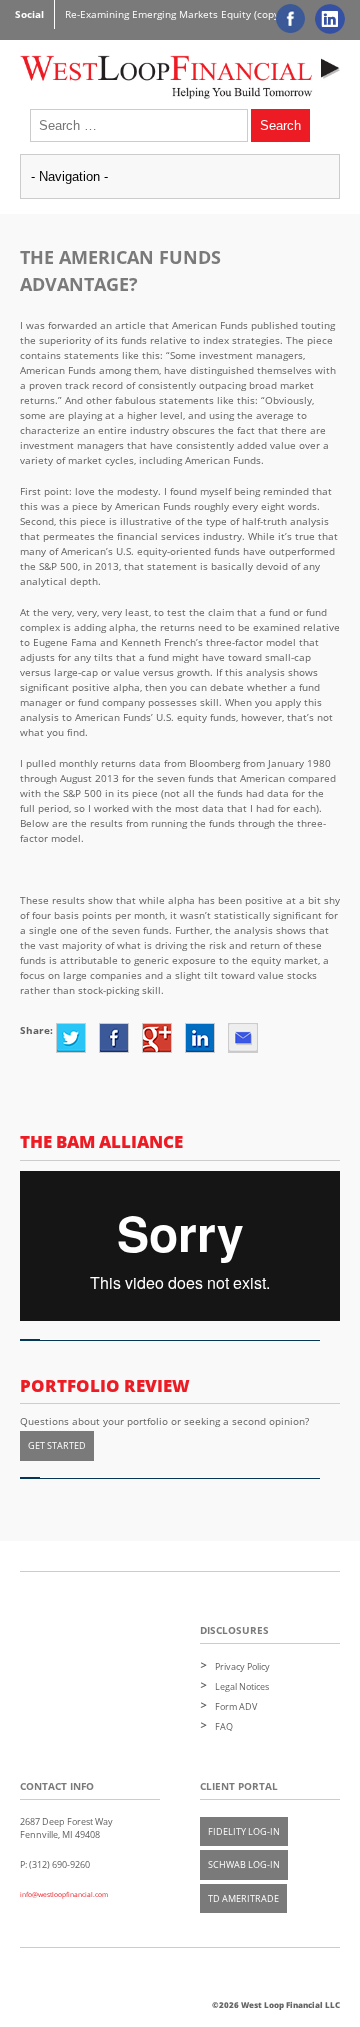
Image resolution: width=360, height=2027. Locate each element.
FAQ (224, 1726)
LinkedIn (200, 1038)
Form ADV (236, 1706)
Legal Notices (242, 1686)
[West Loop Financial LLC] (180, 74)
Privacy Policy (242, 1666)
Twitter (71, 1038)
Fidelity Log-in (244, 1831)
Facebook (114, 1038)
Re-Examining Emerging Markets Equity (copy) (173, 14)
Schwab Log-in (244, 1864)
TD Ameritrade (243, 1898)
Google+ (157, 1038)
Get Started (57, 1445)
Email (243, 1038)
